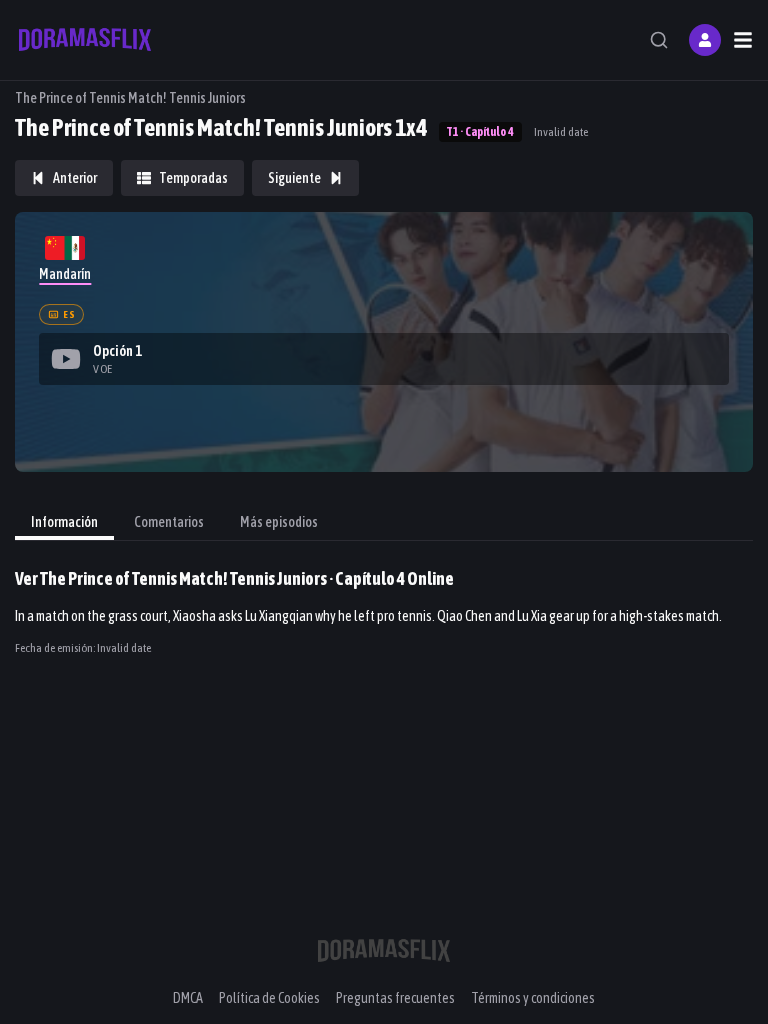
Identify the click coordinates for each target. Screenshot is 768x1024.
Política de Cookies (269, 998)
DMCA (188, 998)
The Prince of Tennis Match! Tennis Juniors (130, 98)
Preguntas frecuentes (395, 998)
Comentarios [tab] (169, 522)
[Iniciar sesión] (705, 40)
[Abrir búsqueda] (659, 40)
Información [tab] (64, 522)
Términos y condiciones (533, 998)
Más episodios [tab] (279, 522)
